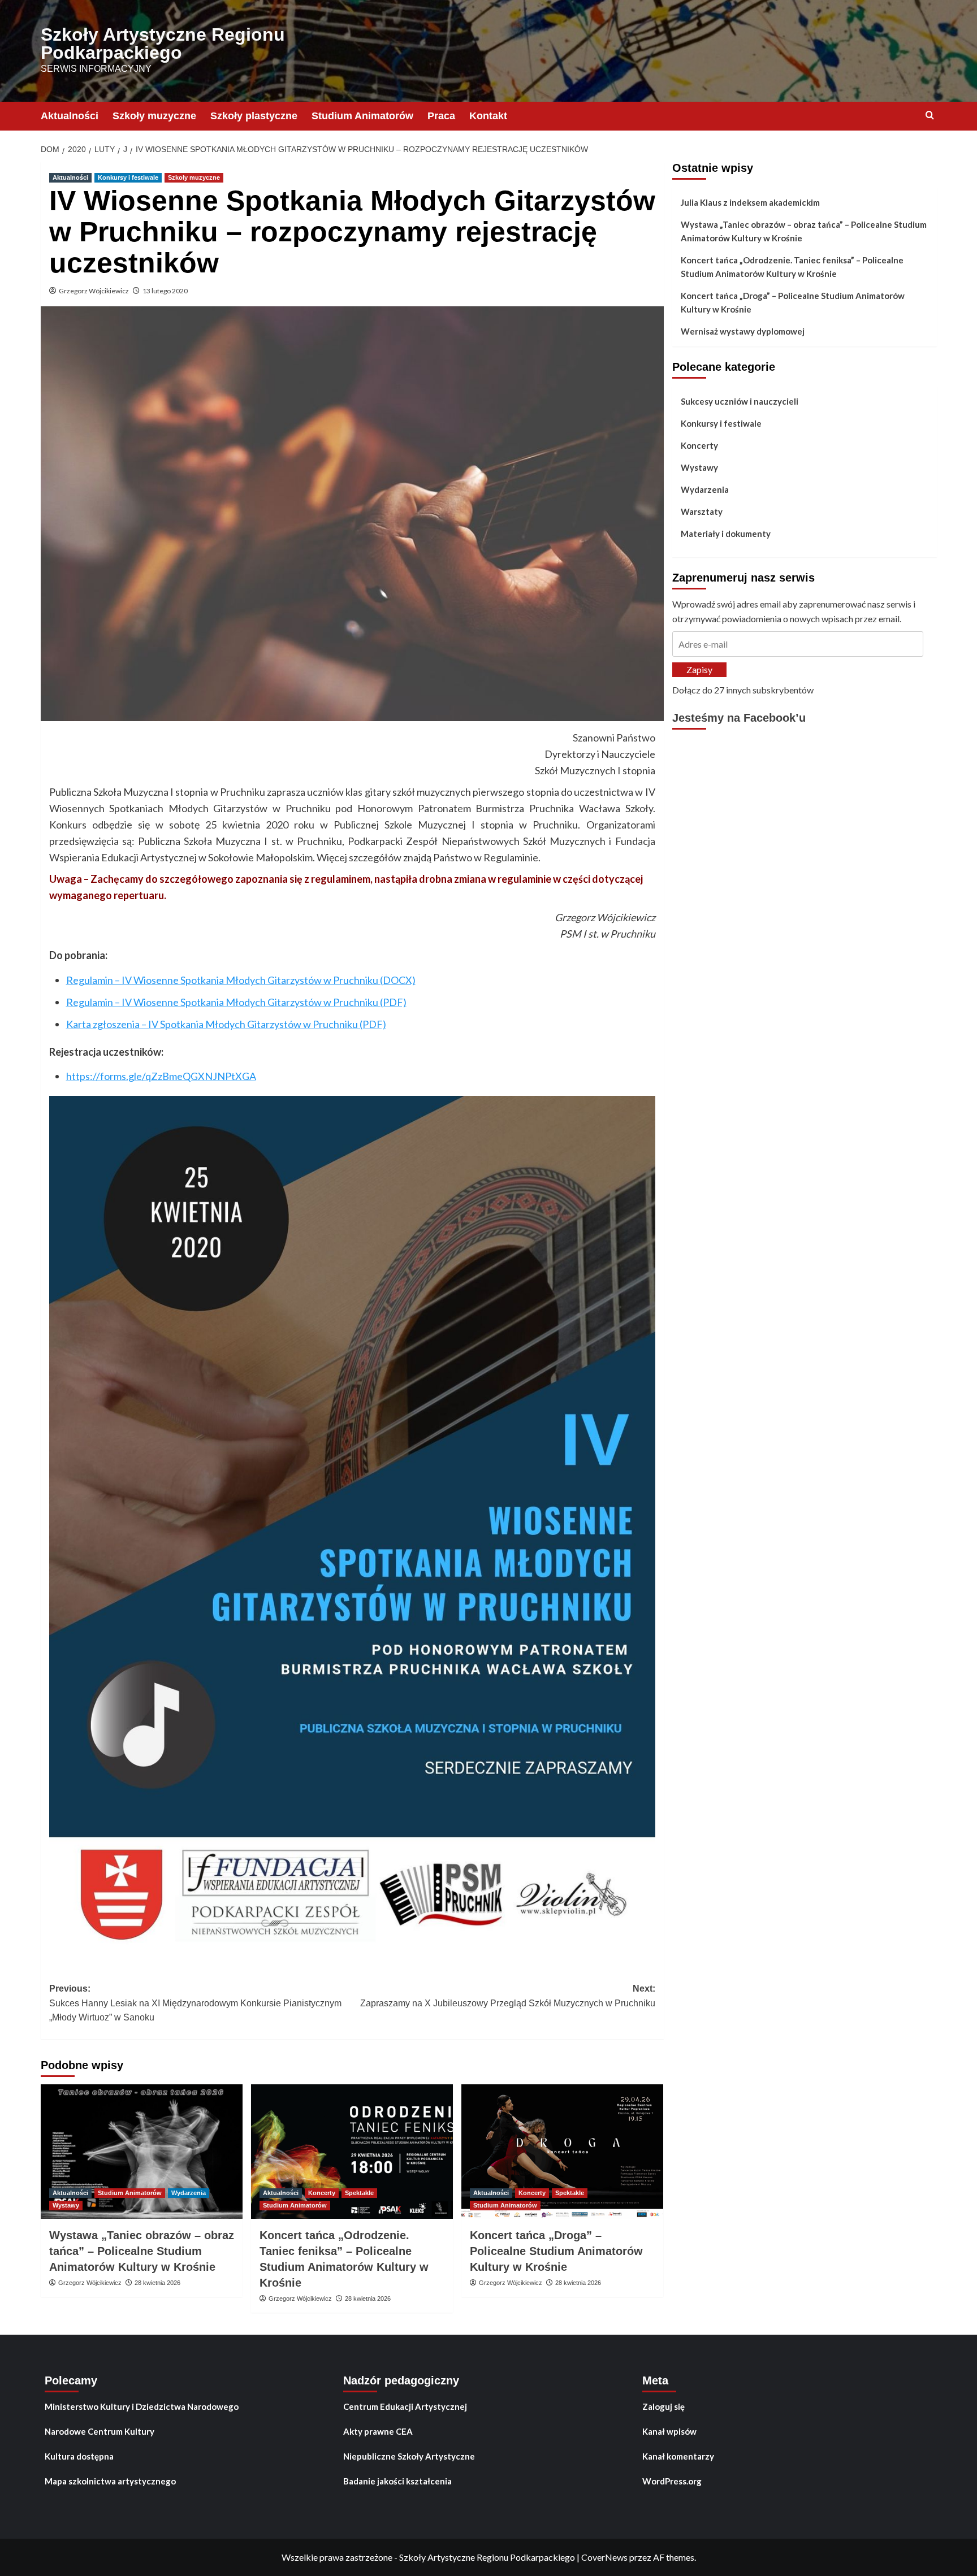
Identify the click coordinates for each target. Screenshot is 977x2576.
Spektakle (359, 2193)
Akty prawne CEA (378, 2431)
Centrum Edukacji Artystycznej (405, 2406)
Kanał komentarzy (678, 2456)
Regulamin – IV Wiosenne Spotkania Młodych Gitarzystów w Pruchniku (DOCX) (241, 980)
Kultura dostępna (79, 2456)
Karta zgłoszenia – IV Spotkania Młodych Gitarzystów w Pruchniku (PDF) (226, 1024)
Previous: (195, 2003)
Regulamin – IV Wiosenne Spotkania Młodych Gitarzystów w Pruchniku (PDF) (236, 1002)
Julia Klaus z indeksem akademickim (750, 202)
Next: (508, 1996)
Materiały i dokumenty (726, 534)
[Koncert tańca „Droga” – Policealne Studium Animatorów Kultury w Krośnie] (562, 2152)
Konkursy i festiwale (128, 177)
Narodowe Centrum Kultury (100, 2431)
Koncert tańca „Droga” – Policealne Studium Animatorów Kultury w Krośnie (556, 2251)
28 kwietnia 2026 (157, 2283)
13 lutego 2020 (165, 291)
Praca (441, 116)
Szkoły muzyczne (154, 116)
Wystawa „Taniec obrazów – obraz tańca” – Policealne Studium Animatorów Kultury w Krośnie (142, 2251)
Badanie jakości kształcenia (397, 2481)
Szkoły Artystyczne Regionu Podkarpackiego (163, 44)
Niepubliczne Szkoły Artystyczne (409, 2456)
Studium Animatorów (362, 116)
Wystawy (66, 2205)
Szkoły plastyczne (254, 116)
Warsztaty (702, 511)
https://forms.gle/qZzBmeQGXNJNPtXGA (161, 1076)
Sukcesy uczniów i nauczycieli (740, 401)
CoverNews (604, 2557)
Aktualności (70, 116)
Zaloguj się (663, 2406)
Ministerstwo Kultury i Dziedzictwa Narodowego (142, 2406)
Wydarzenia (189, 2193)
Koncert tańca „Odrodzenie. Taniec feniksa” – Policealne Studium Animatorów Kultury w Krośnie (792, 267)
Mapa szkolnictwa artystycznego (110, 2481)
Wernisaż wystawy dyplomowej (743, 331)
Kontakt (488, 116)
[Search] (930, 116)
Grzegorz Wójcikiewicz (94, 291)
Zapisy (699, 669)
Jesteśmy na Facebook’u (739, 718)
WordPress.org (672, 2481)
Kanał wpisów (669, 2431)
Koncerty (322, 2193)
